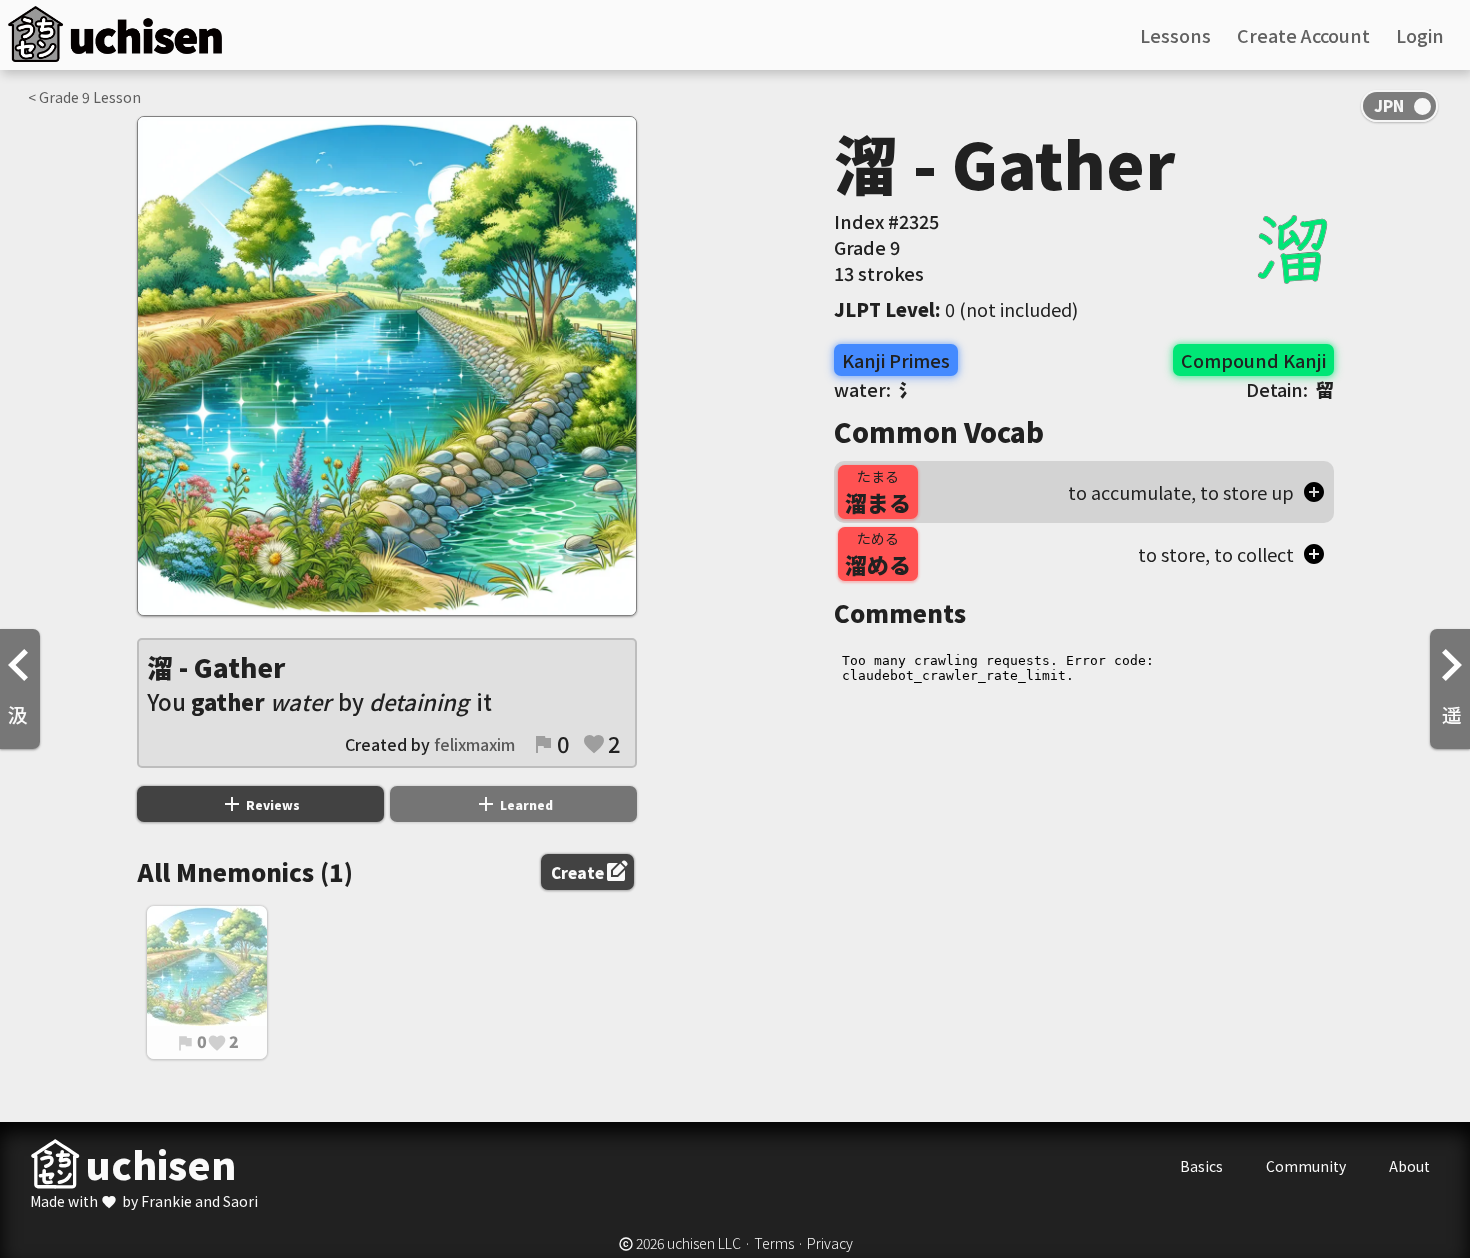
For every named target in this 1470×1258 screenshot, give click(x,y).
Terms (774, 1243)
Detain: (1290, 389)
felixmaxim (474, 744)
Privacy (830, 1243)
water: (875, 389)
